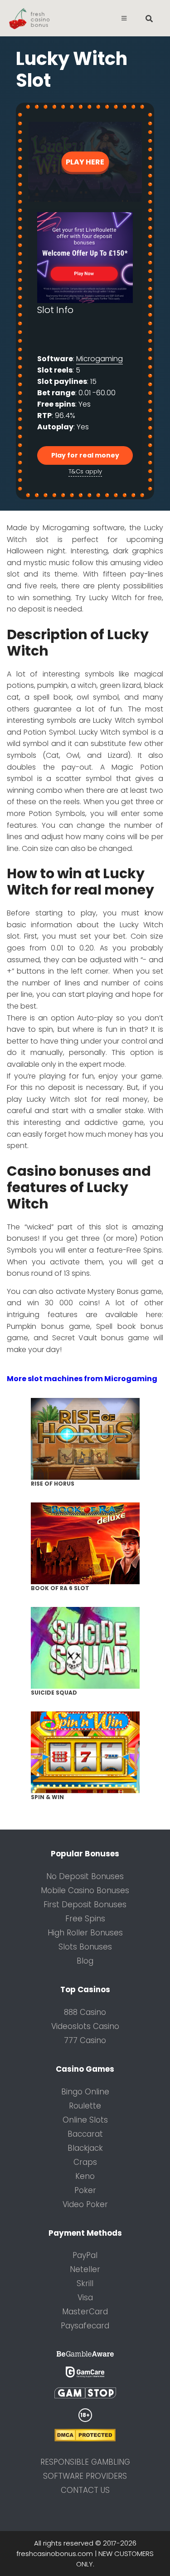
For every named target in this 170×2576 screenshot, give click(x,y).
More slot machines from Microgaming (82, 1379)
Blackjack (85, 2148)
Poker (85, 2190)
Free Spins (85, 1919)
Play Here (85, 162)
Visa (85, 2298)
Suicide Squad (54, 1693)
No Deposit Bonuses (85, 1876)
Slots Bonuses (85, 1947)
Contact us (85, 2490)
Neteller (85, 2269)
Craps (85, 2162)
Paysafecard (85, 2326)
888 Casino (85, 2012)
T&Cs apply (85, 471)
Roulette (85, 2106)
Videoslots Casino (85, 2026)
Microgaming (100, 359)
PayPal (85, 2255)
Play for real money (85, 455)
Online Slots (85, 2120)
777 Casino (85, 2040)
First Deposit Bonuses (85, 1905)
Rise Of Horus (53, 1484)
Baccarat (85, 2134)
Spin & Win (47, 1797)
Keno (85, 2176)
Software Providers (85, 2476)
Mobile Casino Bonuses (85, 1890)
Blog (85, 1961)
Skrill (85, 2283)
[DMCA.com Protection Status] (85, 2439)
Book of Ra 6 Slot (60, 1588)
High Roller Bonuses (85, 1933)
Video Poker (85, 2204)
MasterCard (85, 2312)
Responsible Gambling (85, 2462)
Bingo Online (85, 2092)
